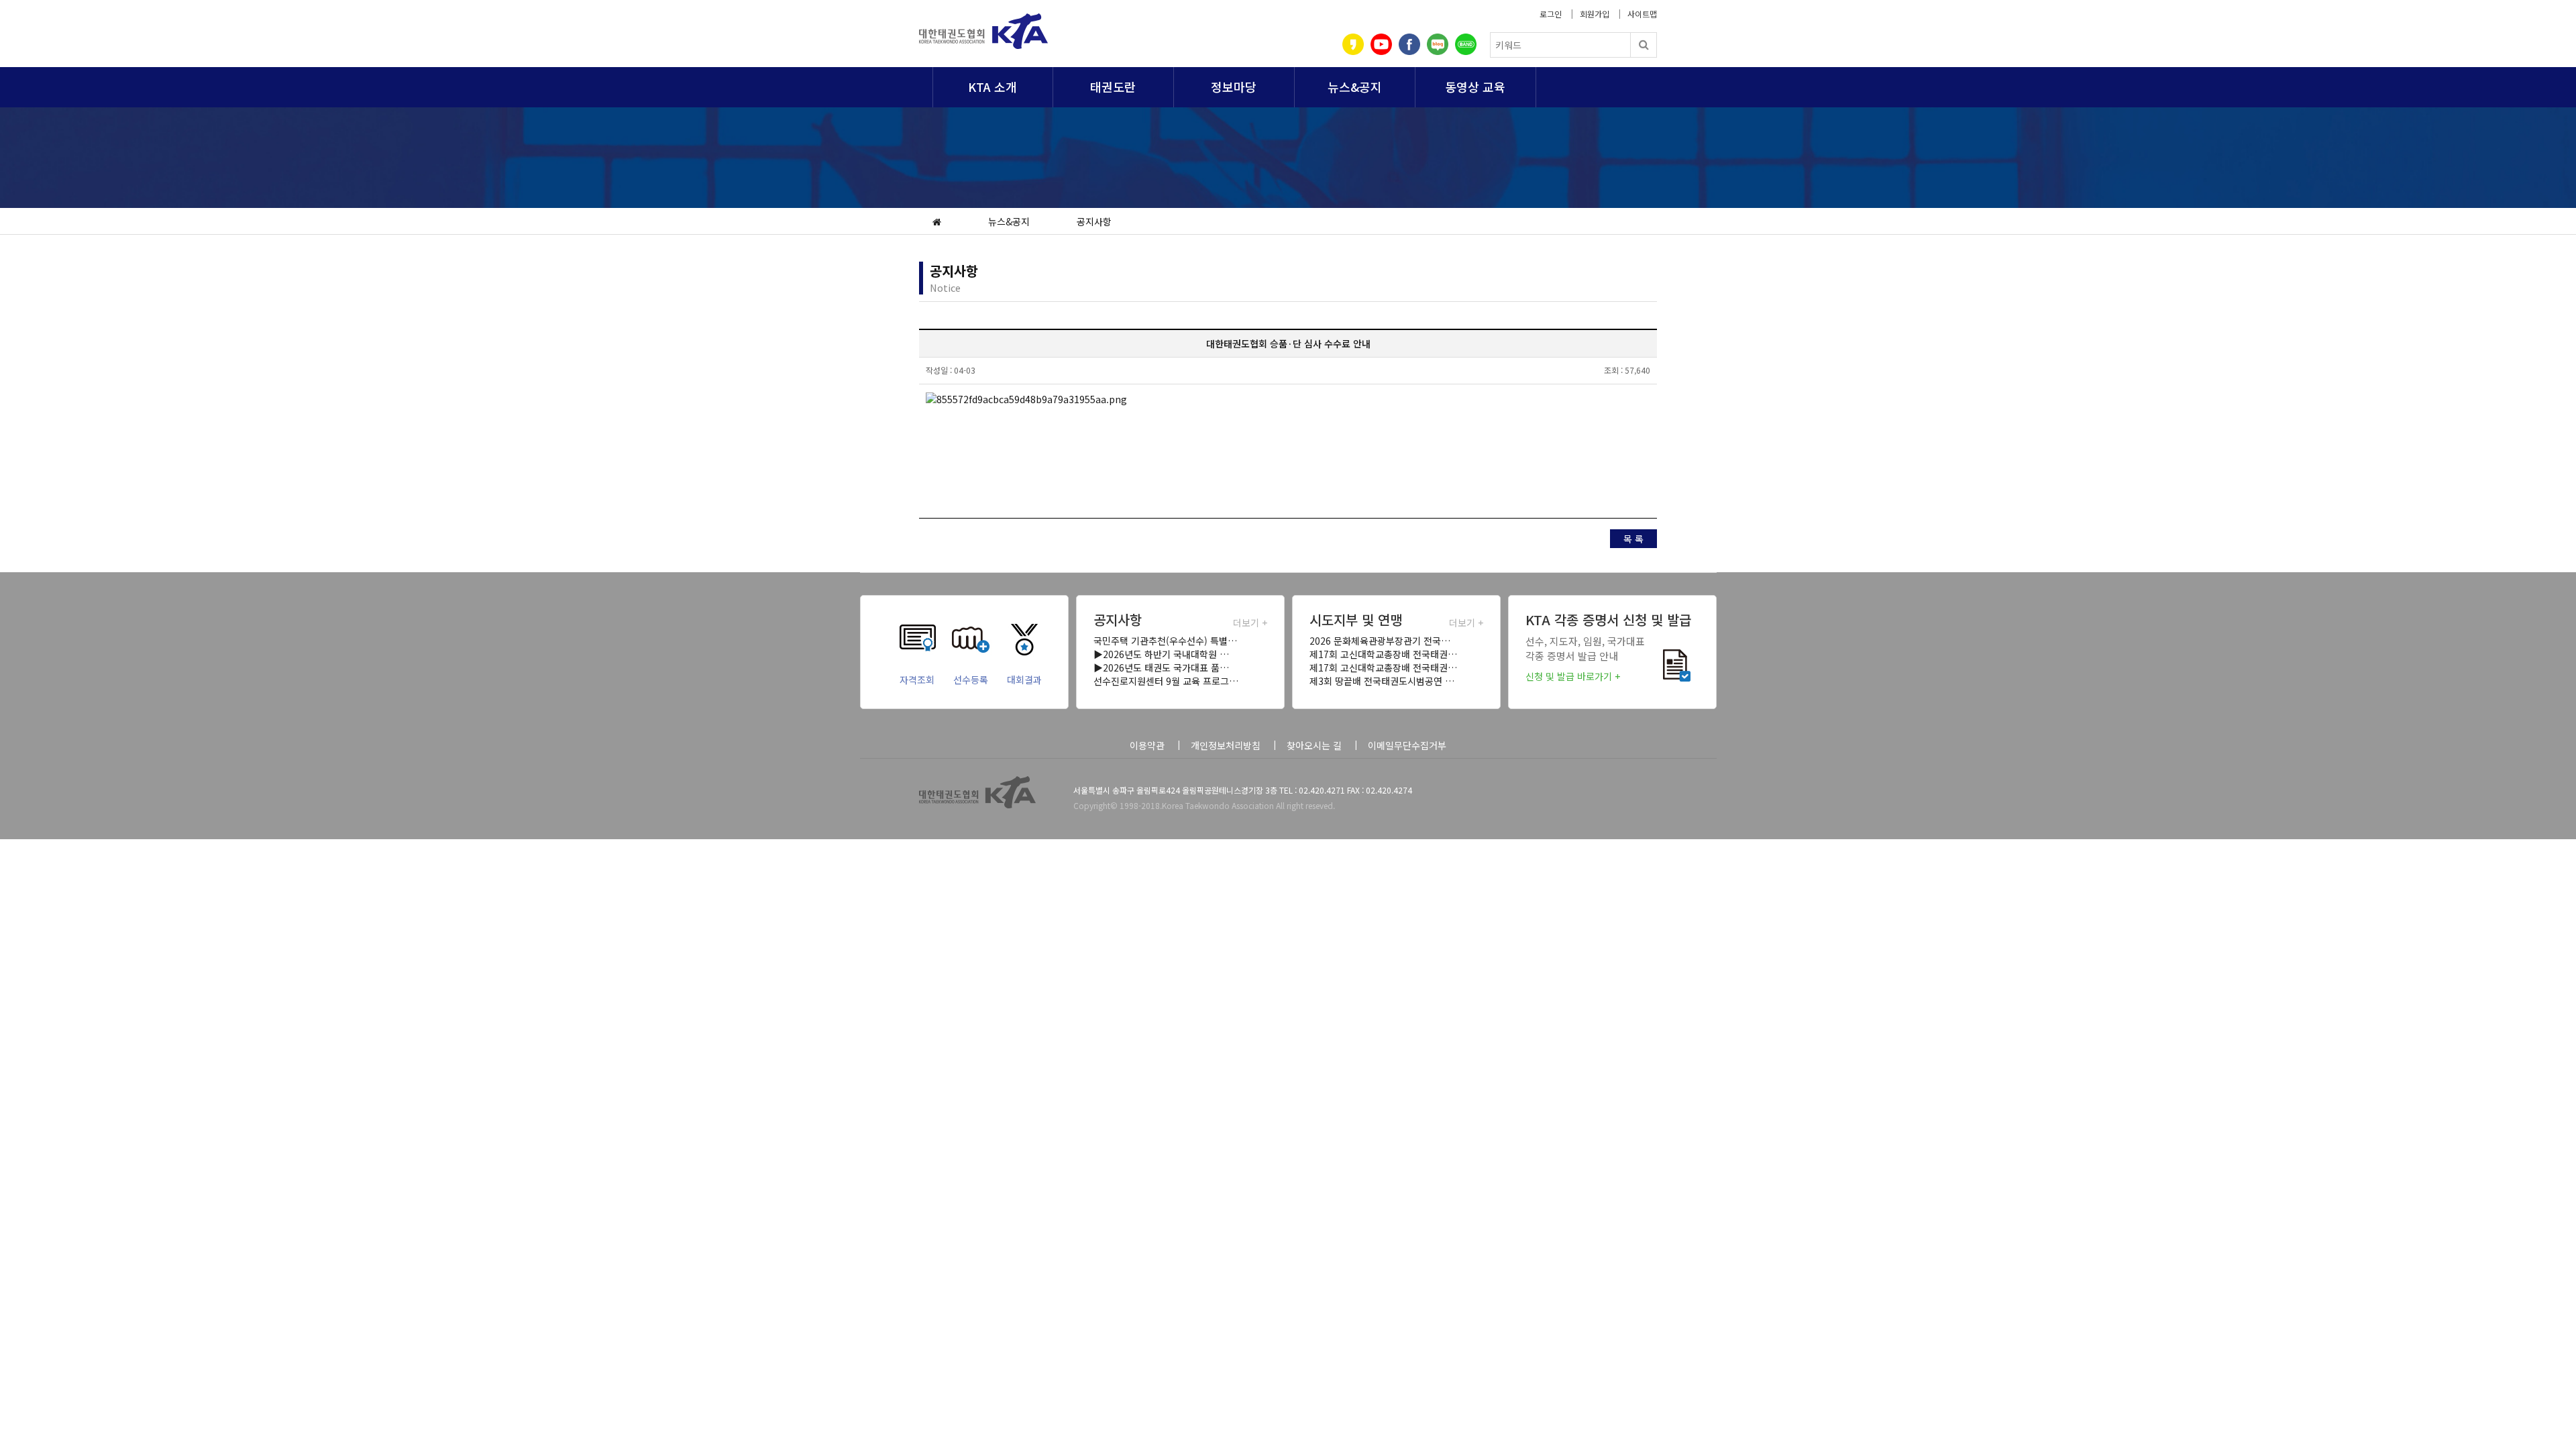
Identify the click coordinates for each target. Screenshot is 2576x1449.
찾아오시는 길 (1314, 745)
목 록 (1633, 539)
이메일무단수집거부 (1407, 745)
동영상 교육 (1475, 87)
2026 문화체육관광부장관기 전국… (1380, 641)
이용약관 (1147, 745)
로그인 (1551, 14)
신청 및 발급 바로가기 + (1573, 676)
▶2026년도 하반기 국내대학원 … (1161, 654)
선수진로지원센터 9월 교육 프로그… (1166, 681)
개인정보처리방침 (1226, 745)
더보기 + (1250, 623)
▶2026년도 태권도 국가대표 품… (1161, 667)
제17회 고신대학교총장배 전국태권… (1383, 654)
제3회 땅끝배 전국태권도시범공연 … (1382, 681)
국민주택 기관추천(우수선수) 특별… (1165, 641)
